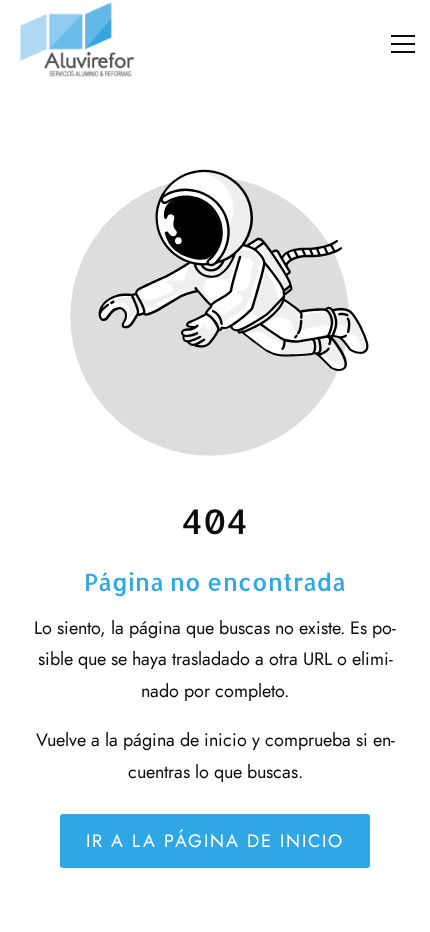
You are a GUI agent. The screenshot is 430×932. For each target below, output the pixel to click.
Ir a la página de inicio (215, 841)
